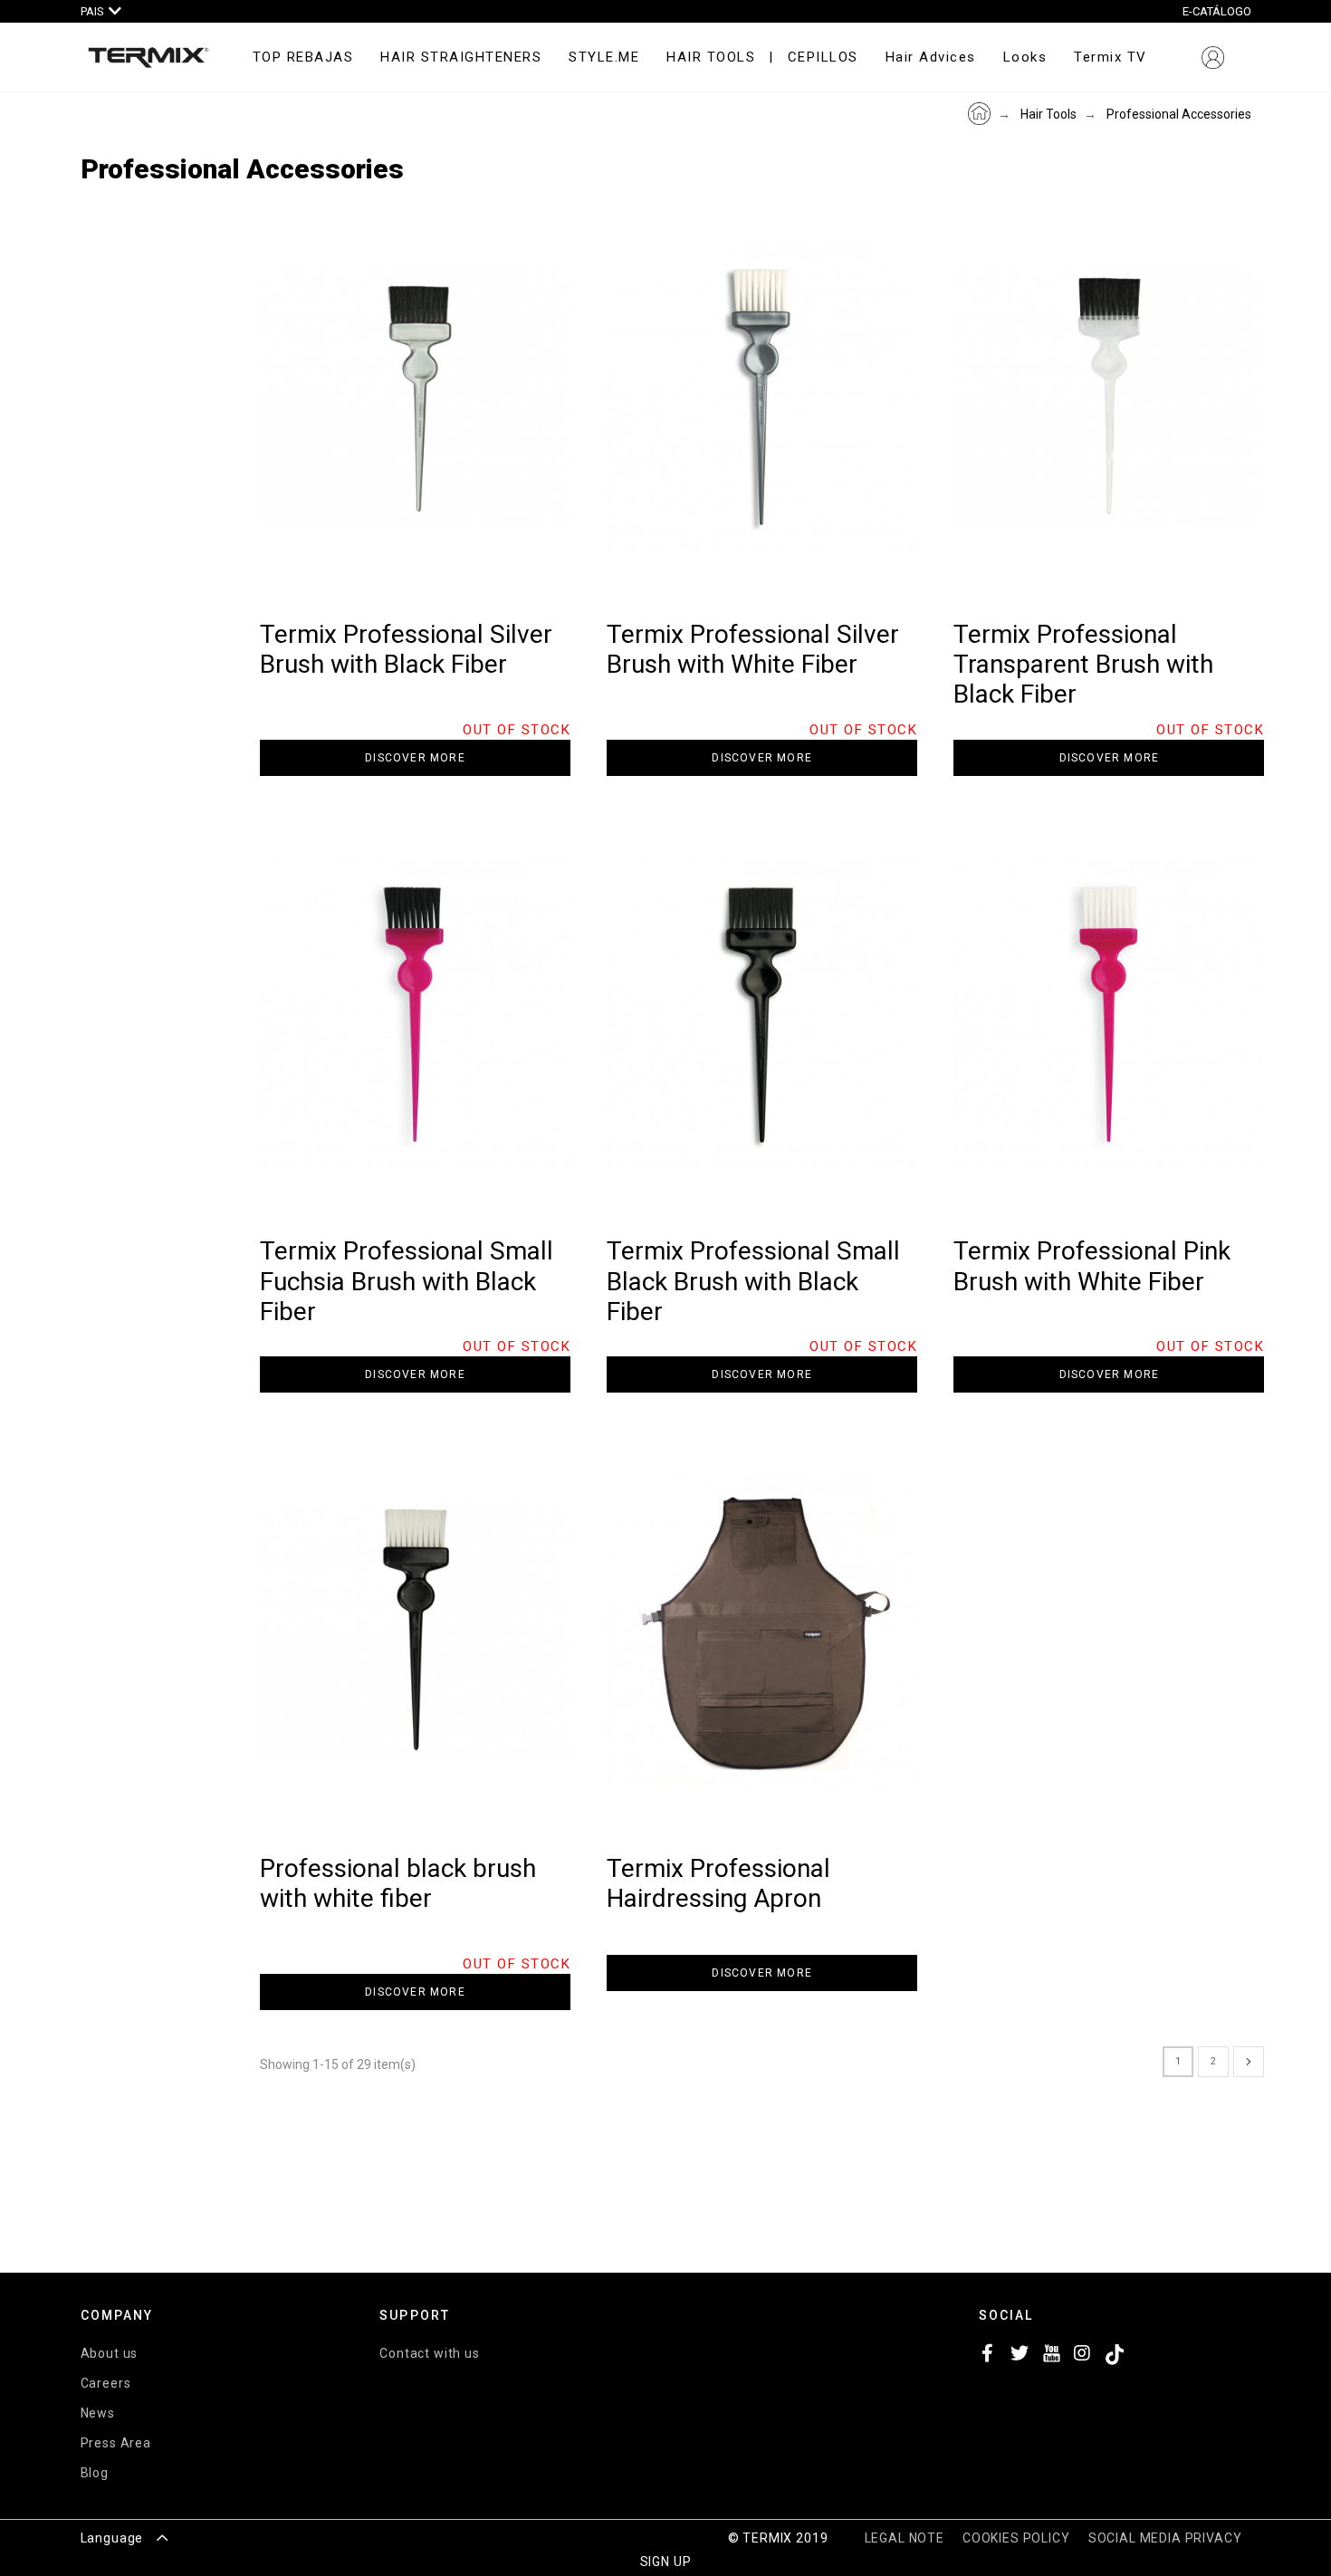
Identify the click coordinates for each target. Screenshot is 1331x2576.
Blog (95, 2473)
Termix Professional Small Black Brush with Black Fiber (753, 1281)
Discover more (415, 758)
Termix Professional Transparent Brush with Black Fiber (1083, 665)
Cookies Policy (1016, 2538)
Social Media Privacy (1165, 2538)
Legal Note (905, 2538)
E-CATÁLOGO (1217, 11)
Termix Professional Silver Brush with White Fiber (753, 649)
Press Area (116, 2443)
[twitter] (1020, 2357)
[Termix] (148, 58)
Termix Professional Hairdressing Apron (718, 1883)
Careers (106, 2383)
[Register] (1213, 57)
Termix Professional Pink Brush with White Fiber (1092, 1266)
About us (110, 2353)
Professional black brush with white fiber (398, 1883)
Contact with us (430, 2353)
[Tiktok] (1115, 2357)
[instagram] (1083, 2357)
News (98, 2413)
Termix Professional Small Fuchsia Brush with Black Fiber (407, 1281)
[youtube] (1051, 2357)
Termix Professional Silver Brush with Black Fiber (406, 649)
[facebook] (988, 2357)
